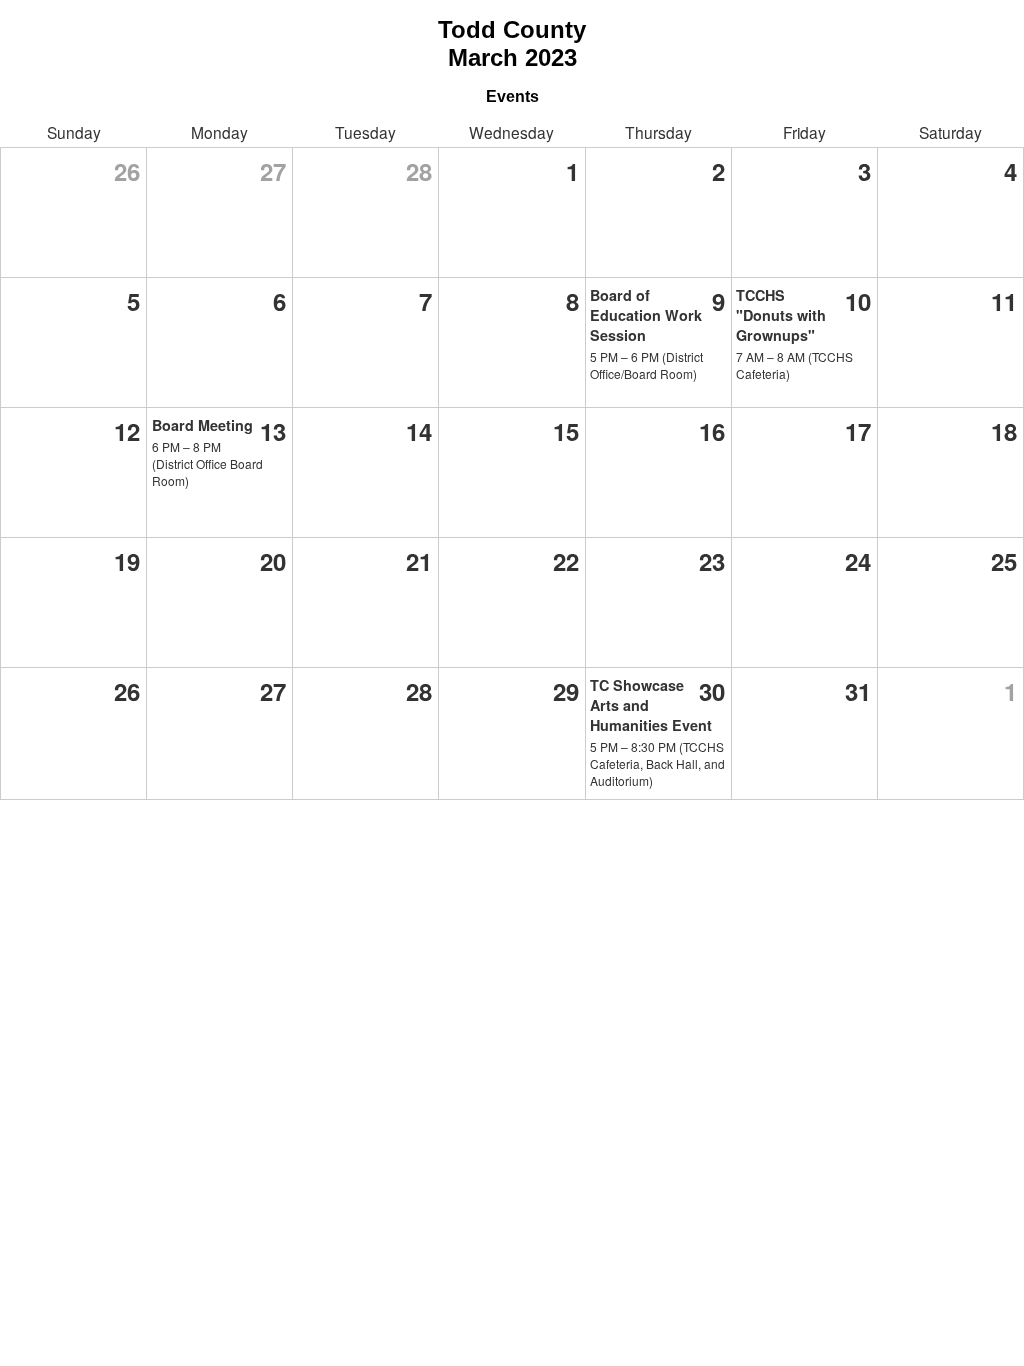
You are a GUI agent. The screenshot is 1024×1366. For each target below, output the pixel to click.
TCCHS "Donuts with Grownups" (781, 315)
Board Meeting (202, 425)
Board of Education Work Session (646, 315)
